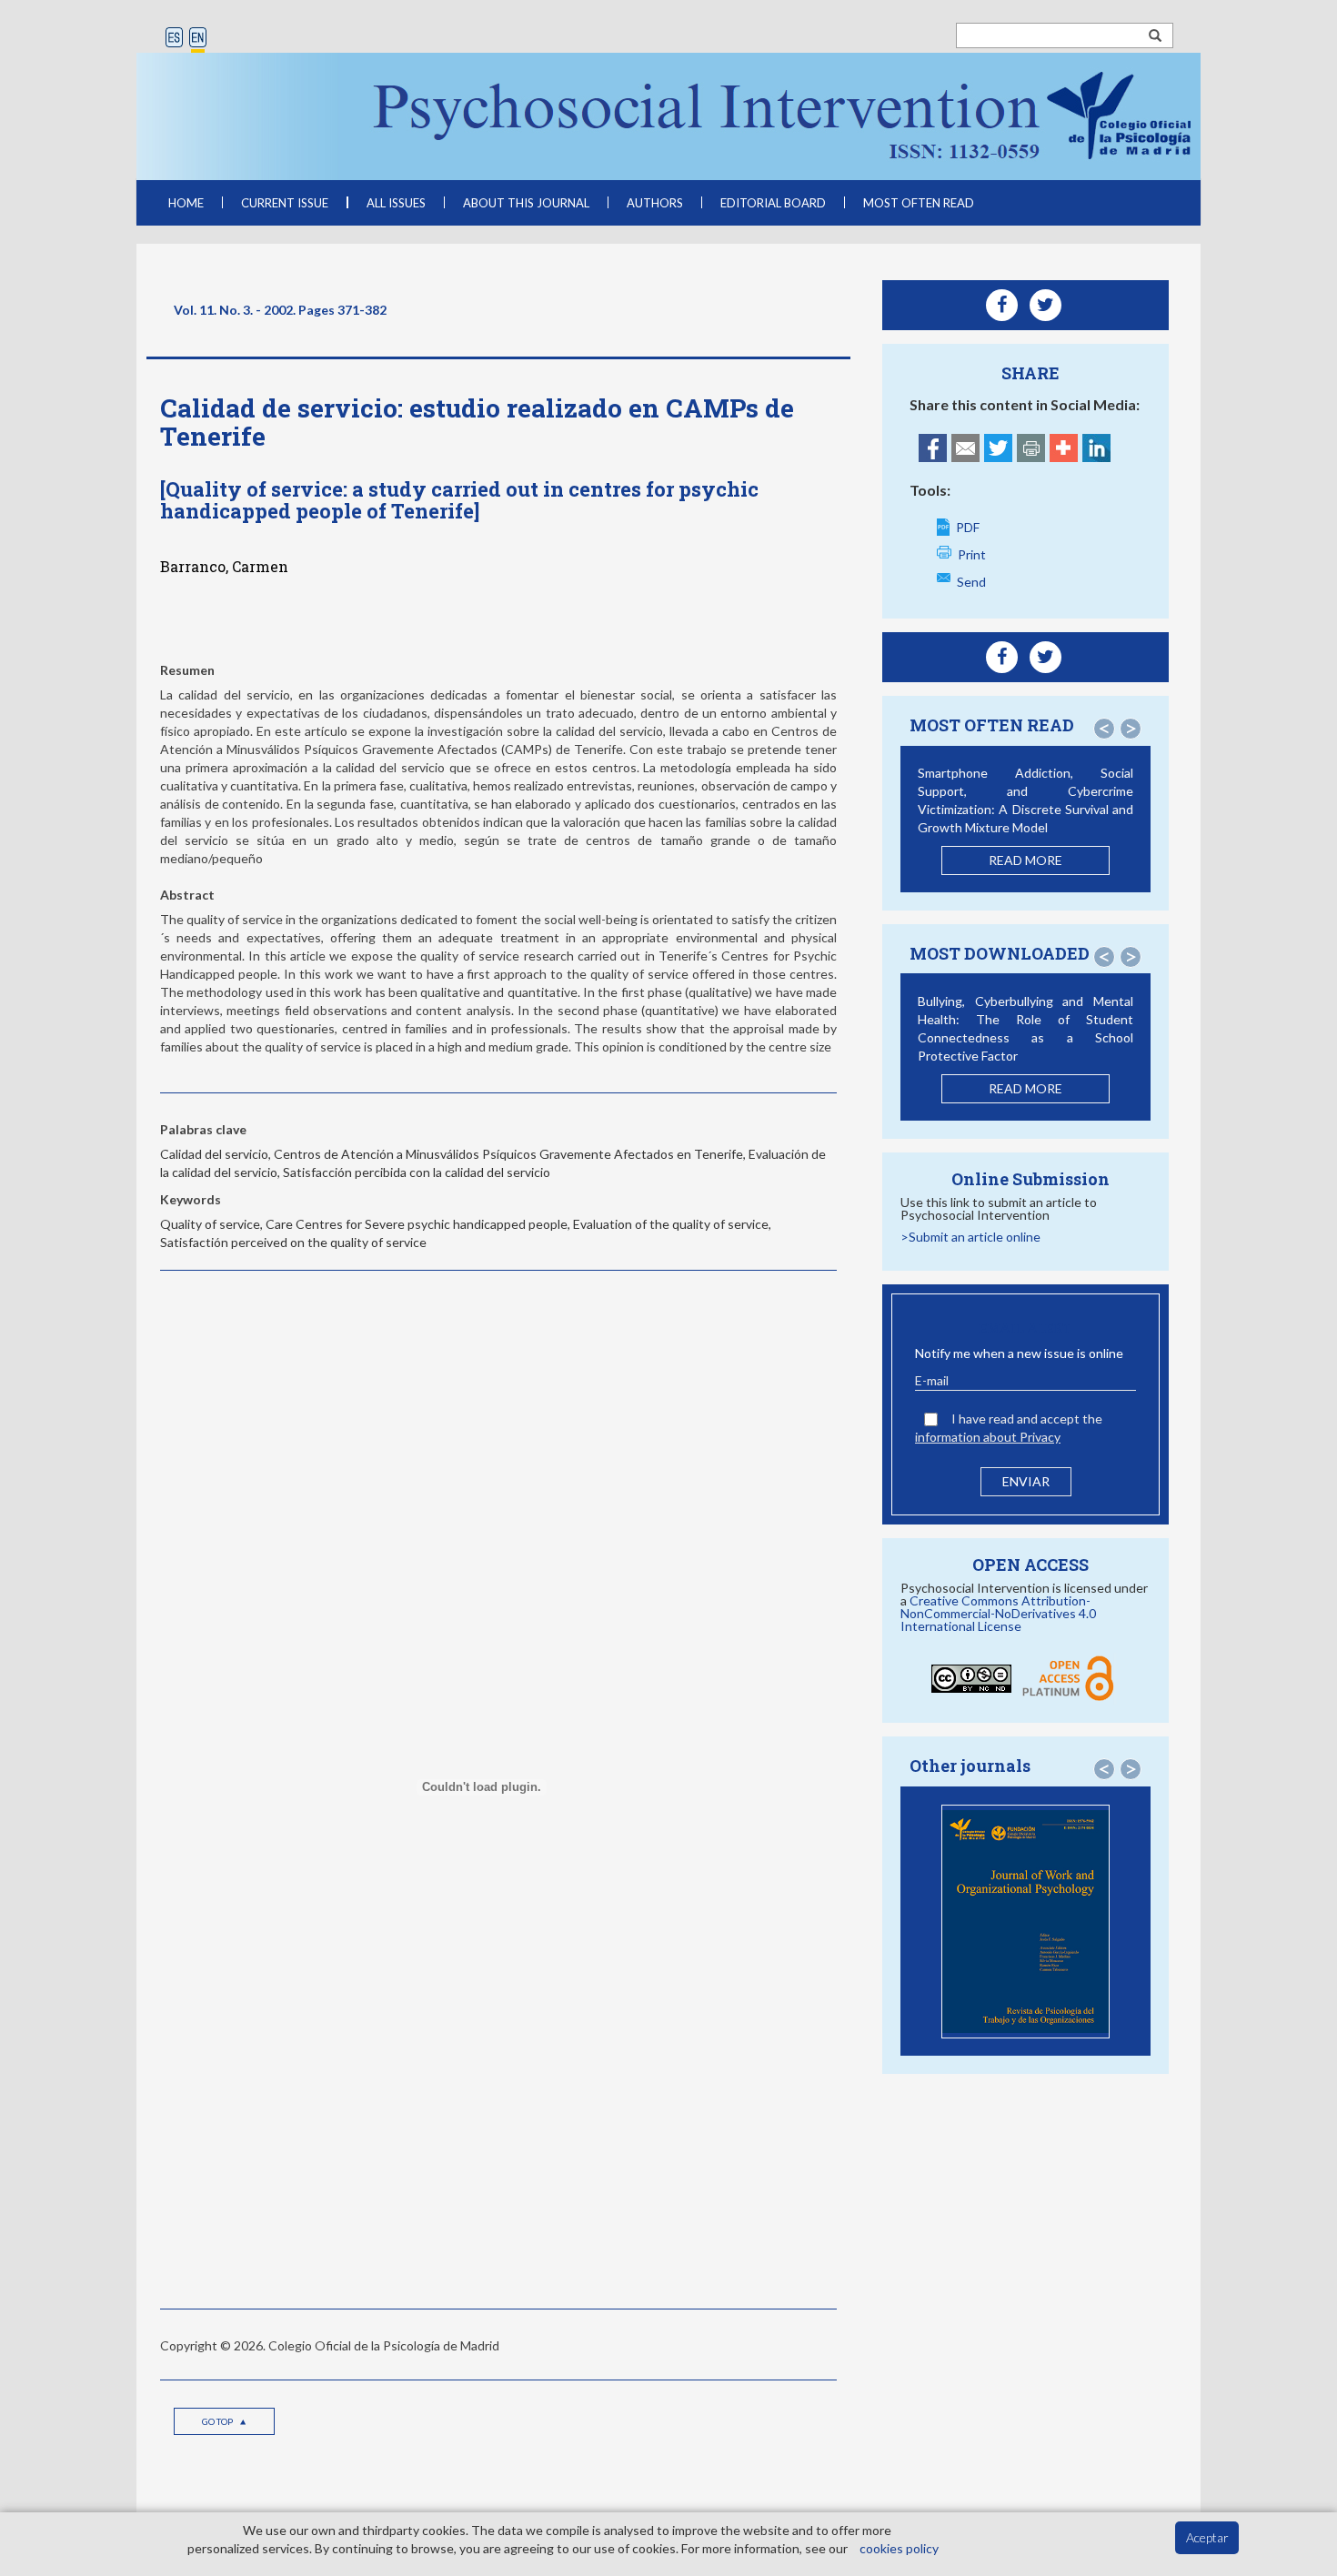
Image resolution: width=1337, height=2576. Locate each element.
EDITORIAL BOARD (773, 203)
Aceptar (1207, 2537)
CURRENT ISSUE (285, 203)
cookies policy (899, 2548)
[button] (1104, 729)
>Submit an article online (970, 1237)
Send (971, 582)
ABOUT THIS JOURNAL (526, 203)
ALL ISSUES (396, 203)
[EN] (198, 39)
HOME (186, 203)
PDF (968, 527)
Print (972, 554)
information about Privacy (988, 1437)
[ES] (174, 39)
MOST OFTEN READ (919, 203)
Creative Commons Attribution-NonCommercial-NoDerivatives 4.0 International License (998, 1613)
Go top (218, 2421)
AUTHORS (655, 203)
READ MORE (1025, 860)
